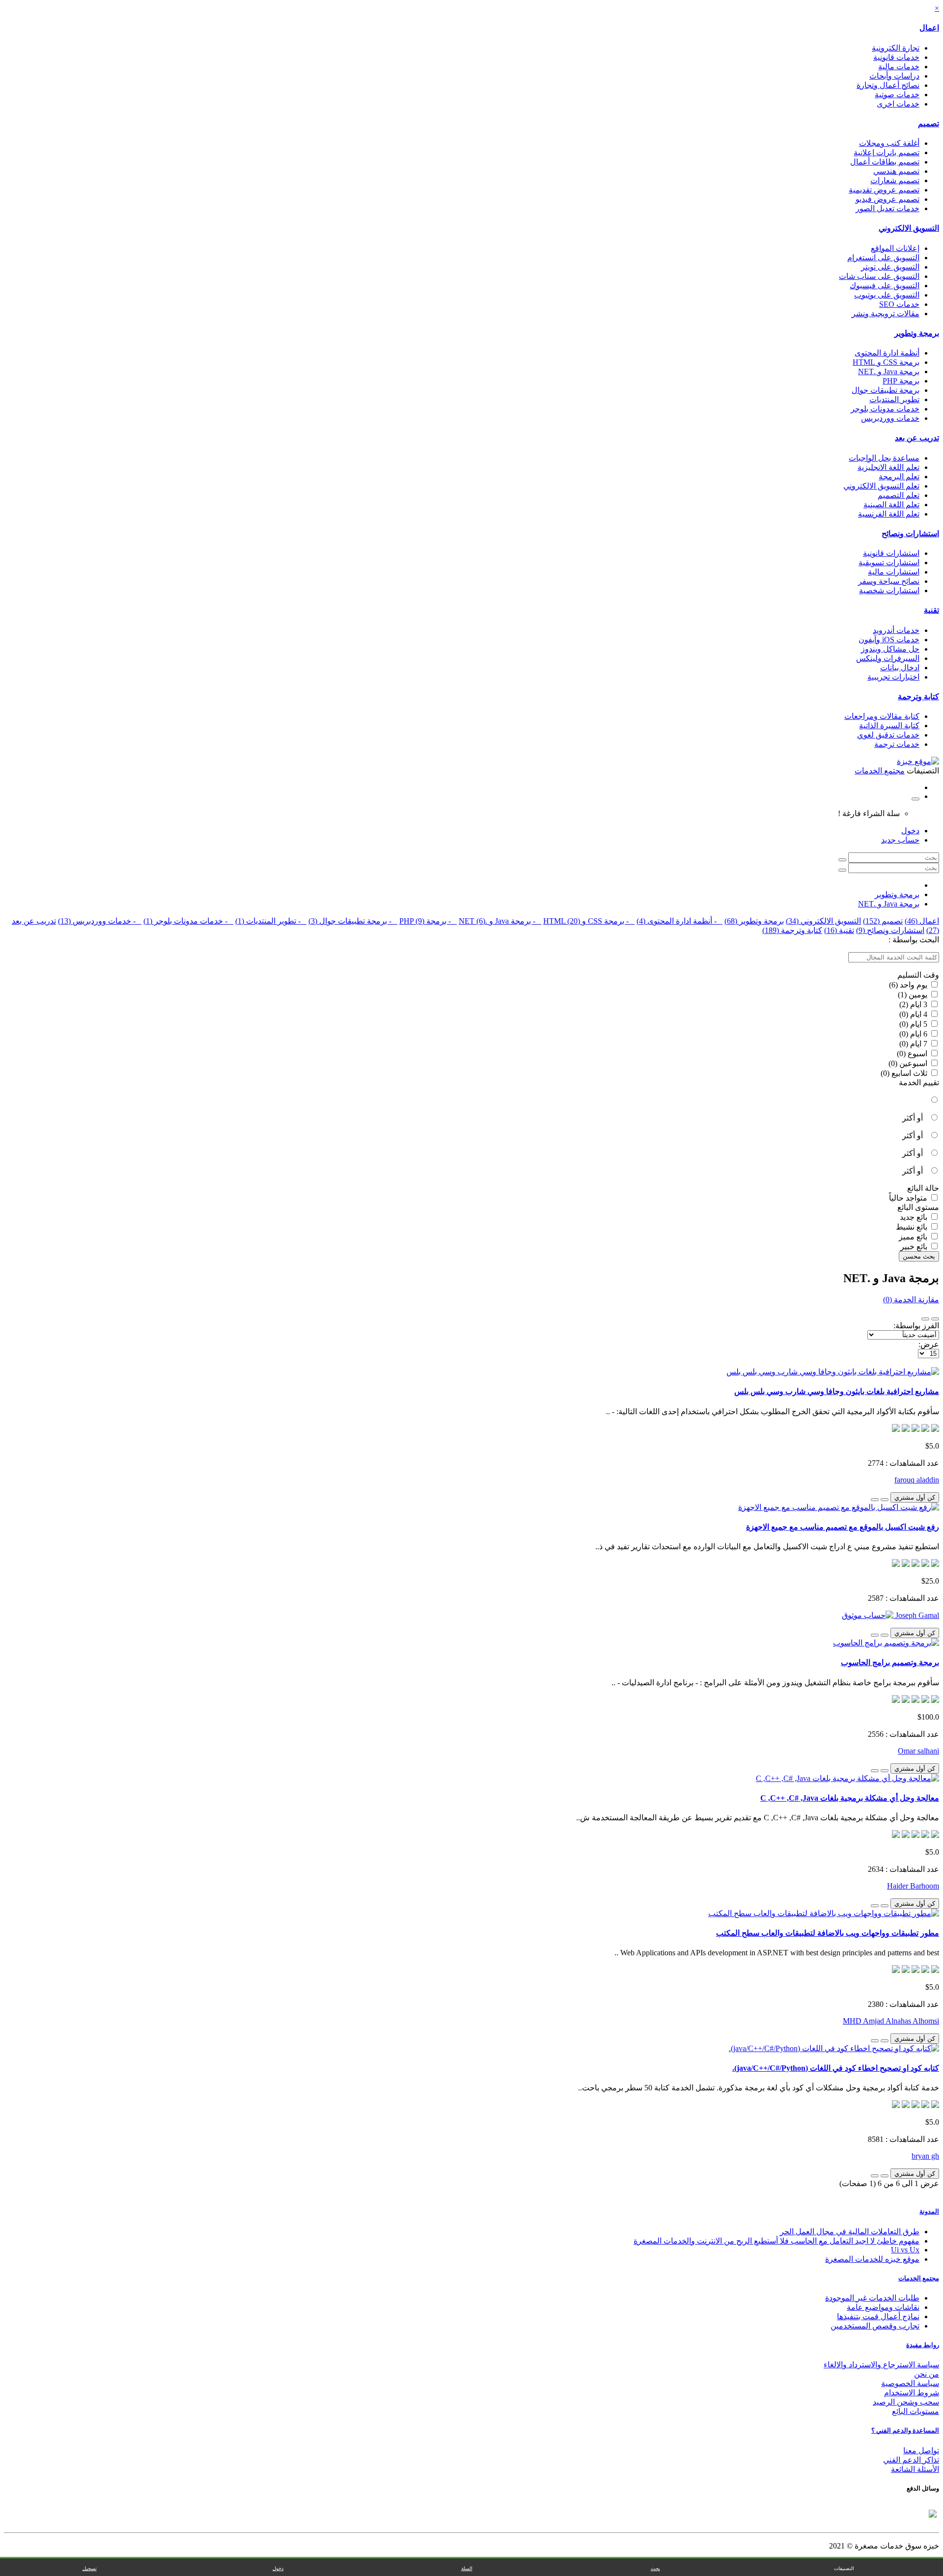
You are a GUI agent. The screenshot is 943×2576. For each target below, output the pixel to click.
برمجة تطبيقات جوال (886, 390)
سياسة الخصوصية (910, 2383)
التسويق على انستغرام (883, 258)
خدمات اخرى (898, 104)
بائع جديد (915, 1217)
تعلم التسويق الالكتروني (881, 486)
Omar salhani (918, 1751)
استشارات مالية (894, 572)
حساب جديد (900, 840)
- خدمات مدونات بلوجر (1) (188, 921)
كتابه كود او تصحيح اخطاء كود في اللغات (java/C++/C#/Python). (836, 2068)
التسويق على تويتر (890, 267)
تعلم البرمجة (899, 477)
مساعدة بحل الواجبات (884, 458)
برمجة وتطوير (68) (754, 921)
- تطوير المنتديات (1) (271, 921)
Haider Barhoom (913, 1886)
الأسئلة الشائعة (915, 2469)
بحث (655, 2568)
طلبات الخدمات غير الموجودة (872, 2298)
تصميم (929, 123)
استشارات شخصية (889, 590)
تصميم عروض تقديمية (884, 190)
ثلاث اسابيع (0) (905, 1073)
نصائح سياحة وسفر (889, 581)
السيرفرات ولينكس (888, 658)
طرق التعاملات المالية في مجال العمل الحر (850, 2232)
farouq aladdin (917, 1480)
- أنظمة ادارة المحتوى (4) (680, 921)
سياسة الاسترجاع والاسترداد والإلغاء (881, 2365)
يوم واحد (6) (909, 985)
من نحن (927, 2374)
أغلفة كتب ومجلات (889, 143)
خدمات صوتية (897, 95)
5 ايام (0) (914, 1024)
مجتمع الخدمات (919, 2278)
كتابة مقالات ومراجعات (882, 716)
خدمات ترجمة (897, 744)
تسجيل (90, 2568)
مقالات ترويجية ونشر (886, 314)
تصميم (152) (883, 921)
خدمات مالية (899, 67)
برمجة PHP (901, 381)
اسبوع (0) (913, 1054)
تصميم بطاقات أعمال (885, 162)
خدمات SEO (899, 304)
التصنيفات (844, 2568)
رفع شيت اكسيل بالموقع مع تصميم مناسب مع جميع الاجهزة (843, 1527)
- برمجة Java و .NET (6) (500, 921)
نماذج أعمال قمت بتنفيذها (878, 2316)
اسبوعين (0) (909, 1063)
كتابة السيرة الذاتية (889, 726)
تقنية (931, 610)
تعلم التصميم (899, 495)
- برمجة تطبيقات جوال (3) (353, 921)
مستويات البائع (915, 2411)
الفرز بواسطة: (916, 1326)
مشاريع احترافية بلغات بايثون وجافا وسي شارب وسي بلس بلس (837, 1391)
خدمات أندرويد (896, 630)
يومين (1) (914, 995)
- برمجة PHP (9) (428, 921)
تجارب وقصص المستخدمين (875, 2326)
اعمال (929, 28)
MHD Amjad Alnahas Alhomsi (891, 2021)
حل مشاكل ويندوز (890, 649)
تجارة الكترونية (896, 48)
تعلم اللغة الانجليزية (888, 467)
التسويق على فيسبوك (885, 286)
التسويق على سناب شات (879, 276)
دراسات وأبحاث (894, 76)
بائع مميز (914, 1237)
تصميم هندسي (896, 171)
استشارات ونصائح (910, 534)
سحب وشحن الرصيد (906, 2402)
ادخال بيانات (900, 668)
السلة (467, 2568)
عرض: (929, 1344)
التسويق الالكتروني (909, 228)
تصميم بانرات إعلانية (887, 152)
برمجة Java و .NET (889, 371)
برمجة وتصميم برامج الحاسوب (890, 1662)
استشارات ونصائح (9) (890, 930)
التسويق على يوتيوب (887, 295)
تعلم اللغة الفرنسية (889, 514)
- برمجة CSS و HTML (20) (589, 921)
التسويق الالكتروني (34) (823, 921)
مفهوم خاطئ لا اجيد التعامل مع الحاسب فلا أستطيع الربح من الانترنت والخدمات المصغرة (777, 2241)
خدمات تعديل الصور (888, 208)
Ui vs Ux (905, 2250)
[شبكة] (925, 1319)
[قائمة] (935, 1319)
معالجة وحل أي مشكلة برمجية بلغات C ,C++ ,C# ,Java (850, 1798)
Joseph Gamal (916, 1615)
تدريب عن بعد (917, 438)
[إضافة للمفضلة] (885, 1500)
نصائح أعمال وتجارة (888, 85)
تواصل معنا (921, 2451)
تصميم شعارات (895, 180)
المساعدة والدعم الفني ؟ (905, 2430)
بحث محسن (919, 1256)
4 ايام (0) (914, 1014)
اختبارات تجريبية (893, 677)
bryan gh (925, 2156)
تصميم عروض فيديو (888, 199)
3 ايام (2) (914, 1004)
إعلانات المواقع (895, 248)
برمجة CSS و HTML (886, 362)
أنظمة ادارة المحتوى (887, 353)
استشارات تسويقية (889, 562)
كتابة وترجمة (918, 697)
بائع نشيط (913, 1227)
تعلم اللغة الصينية (891, 505)
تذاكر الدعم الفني (911, 2460)
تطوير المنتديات (894, 399)
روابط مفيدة (923, 2345)
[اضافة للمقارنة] (875, 1500)
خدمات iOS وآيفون (889, 640)
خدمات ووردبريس (890, 418)
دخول (910, 831)
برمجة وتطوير (917, 333)
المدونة (929, 2211)
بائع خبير (915, 1247)
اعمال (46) (922, 921)
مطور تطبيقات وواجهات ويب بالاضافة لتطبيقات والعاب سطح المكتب (828, 1933)
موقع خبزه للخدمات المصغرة (872, 2259)
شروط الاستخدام (912, 2393)
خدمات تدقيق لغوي (888, 735)
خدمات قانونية (896, 57)
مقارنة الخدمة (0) (911, 1300)
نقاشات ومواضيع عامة (883, 2307)
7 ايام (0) (914, 1044)
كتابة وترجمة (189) (792, 930)
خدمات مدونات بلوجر (885, 409)
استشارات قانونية (891, 553)
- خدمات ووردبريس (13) (100, 921)
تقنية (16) (839, 930)
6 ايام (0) (914, 1034)
